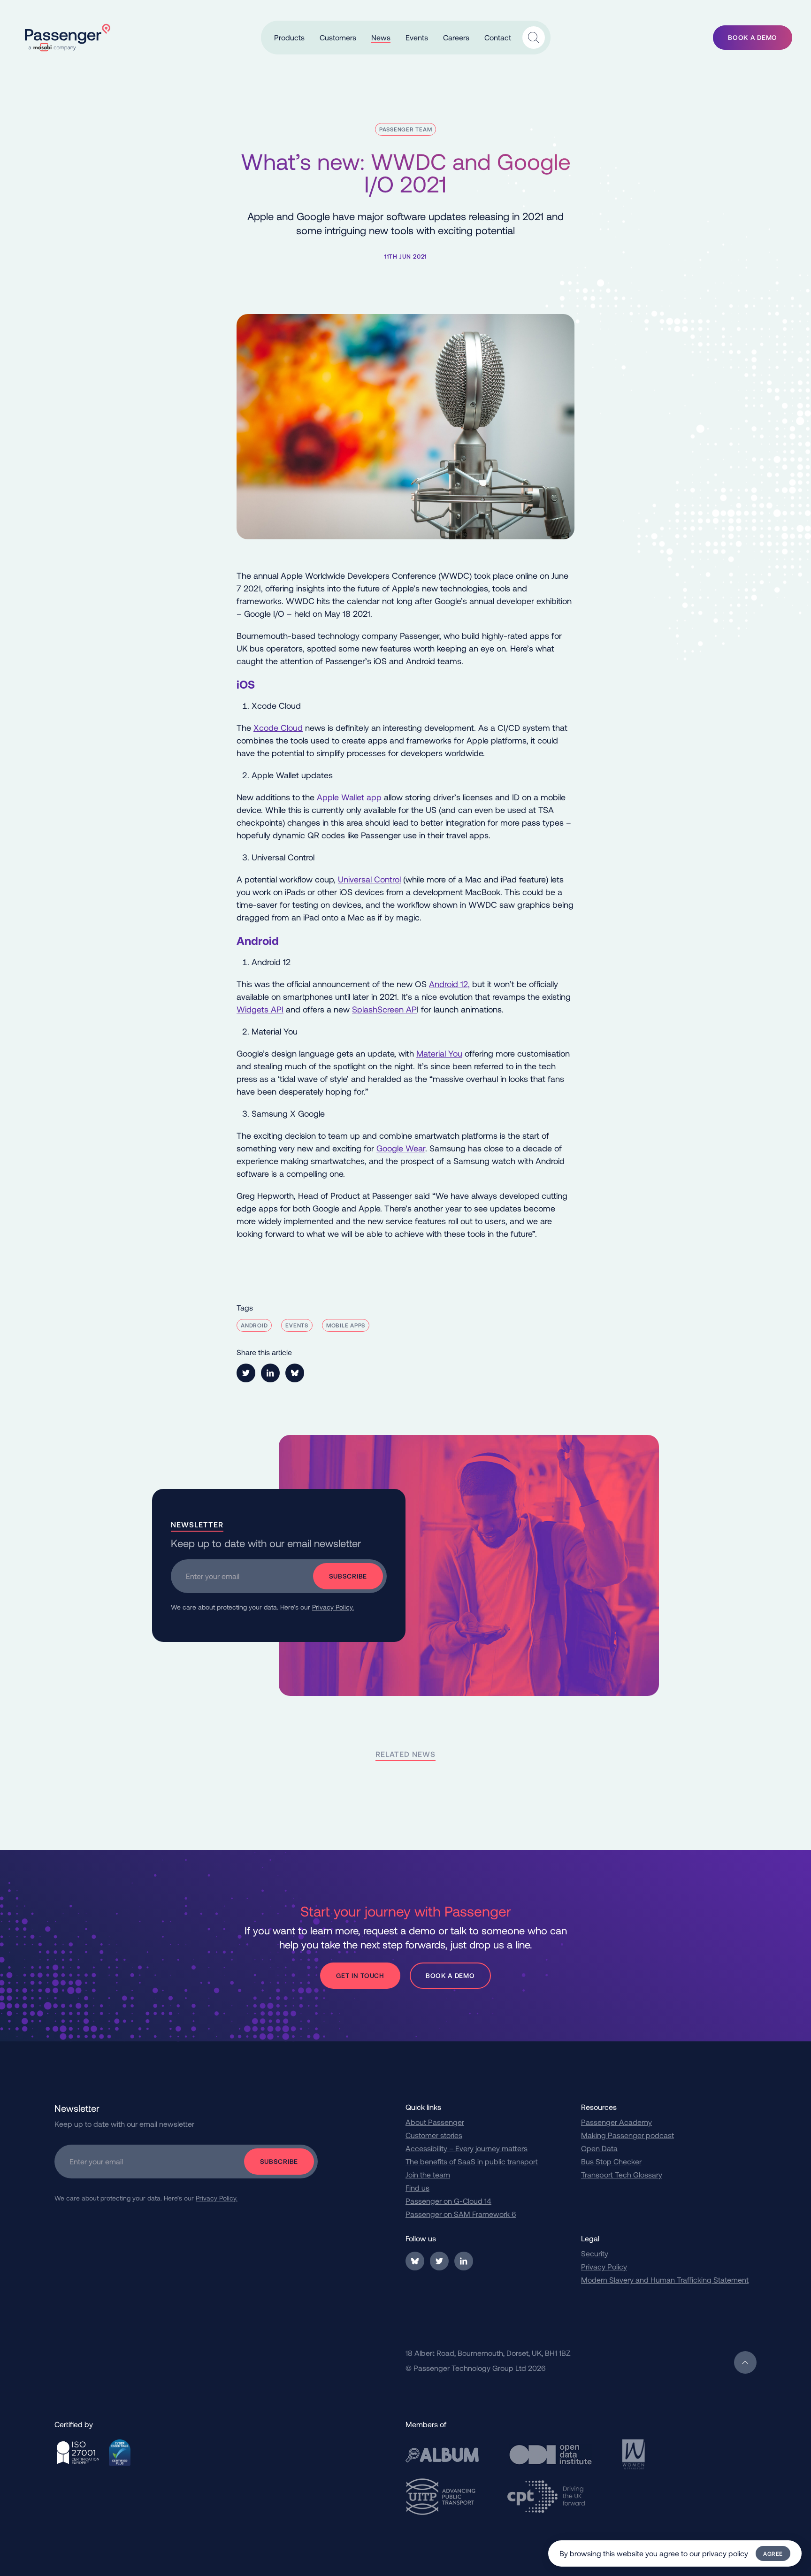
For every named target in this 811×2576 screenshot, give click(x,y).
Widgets (252, 1009)
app (373, 797)
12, (464, 984)
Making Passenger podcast (627, 2135)
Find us (417, 2188)
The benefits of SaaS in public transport (472, 2161)
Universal (356, 879)
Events (297, 1325)
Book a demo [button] (753, 37)
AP (410, 1009)
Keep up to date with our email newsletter (266, 1543)
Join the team (428, 2174)
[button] (289, 37)
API (276, 1009)
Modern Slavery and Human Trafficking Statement (665, 2280)
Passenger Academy (616, 2122)
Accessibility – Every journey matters (467, 2148)
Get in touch (360, 1975)
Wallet (353, 797)
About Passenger (435, 2122)
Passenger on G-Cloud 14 (448, 2201)
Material (431, 1053)
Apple (329, 797)
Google (390, 1148)
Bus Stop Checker (611, 2161)
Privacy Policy (604, 2266)
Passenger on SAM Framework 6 (461, 2214)
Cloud (292, 728)
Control (387, 879)
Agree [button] (773, 2553)
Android (444, 984)
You (454, 1053)
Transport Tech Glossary (622, 2174)
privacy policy (725, 2553)
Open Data (599, 2148)
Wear (414, 1148)
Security (595, 2253)
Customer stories (434, 2135)
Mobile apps (346, 1325)
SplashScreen (378, 1009)
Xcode (267, 728)
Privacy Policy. (333, 1607)
